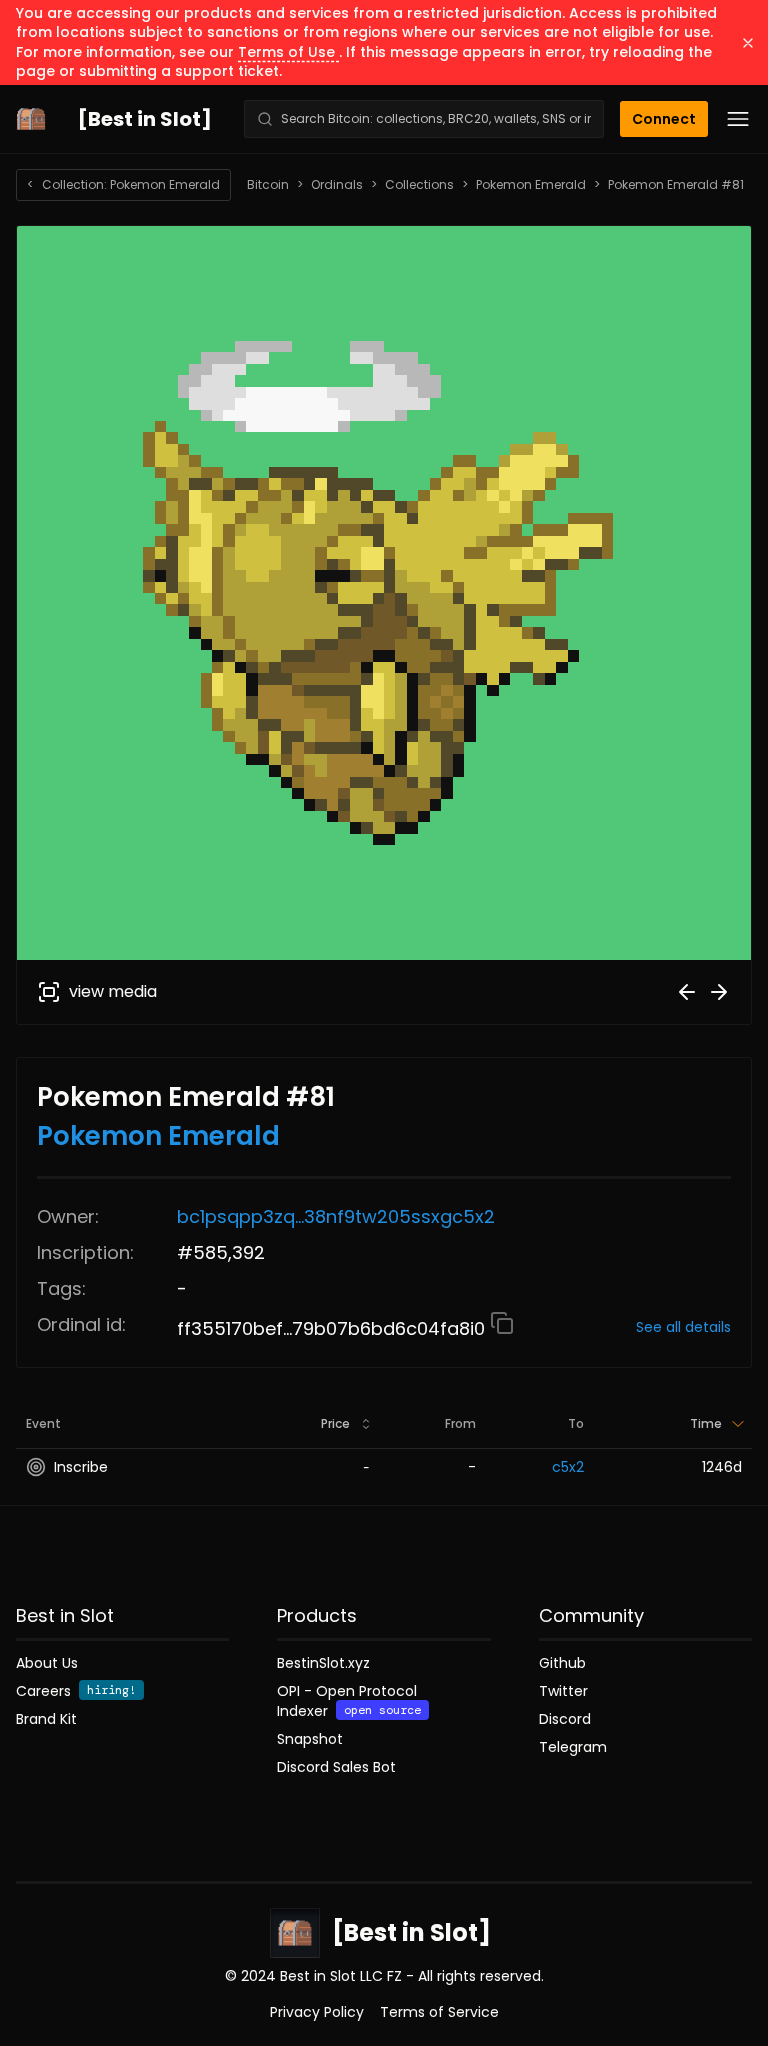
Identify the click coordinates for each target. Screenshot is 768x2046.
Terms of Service (439, 2012)
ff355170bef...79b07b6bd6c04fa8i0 (333, 1328)
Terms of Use (288, 52)
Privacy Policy (317, 2012)
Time (706, 1423)
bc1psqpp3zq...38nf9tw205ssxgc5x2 (336, 1216)
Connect (664, 119)
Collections (419, 185)
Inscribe (81, 1467)
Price (335, 1423)
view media (113, 991)
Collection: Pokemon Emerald (123, 184)
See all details (683, 1327)
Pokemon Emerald (531, 185)
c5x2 (568, 1467)
